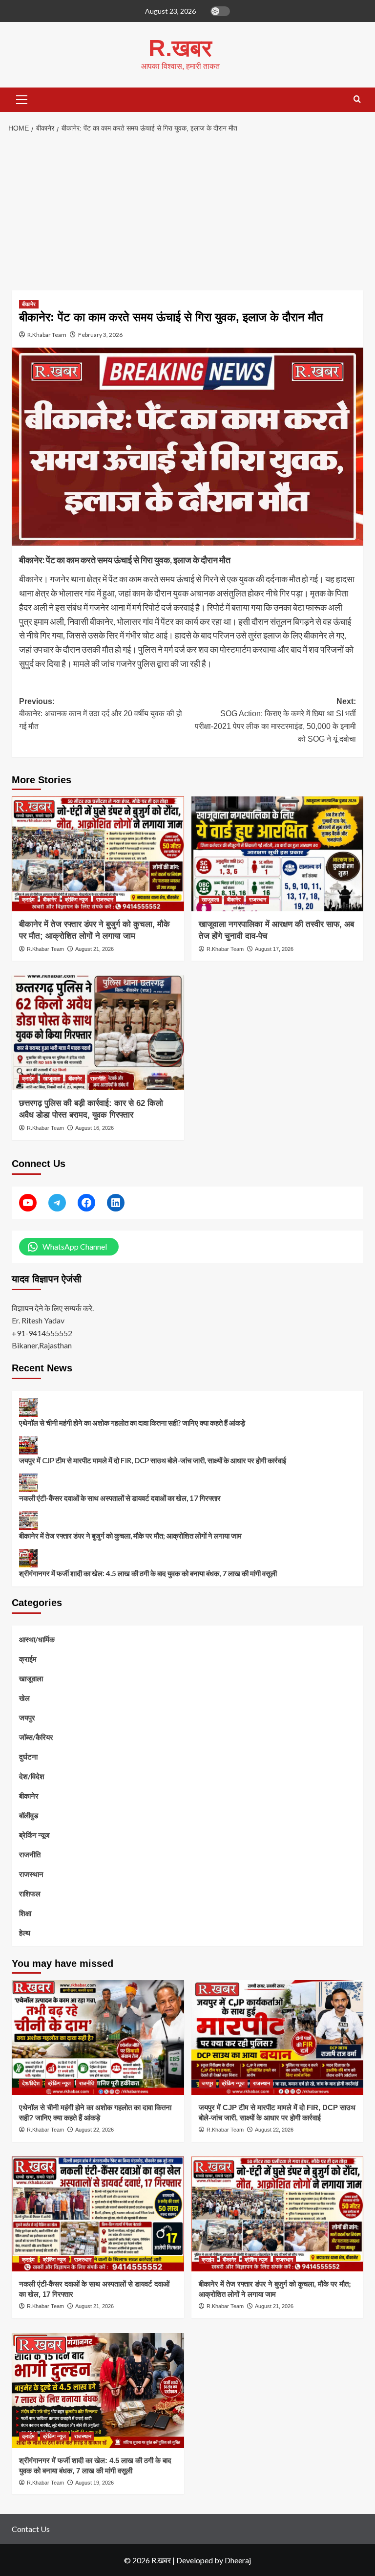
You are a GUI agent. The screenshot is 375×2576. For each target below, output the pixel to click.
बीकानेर (29, 304)
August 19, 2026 (94, 2483)
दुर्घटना (28, 1757)
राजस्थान (105, 900)
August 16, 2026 (94, 1128)
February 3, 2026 (100, 335)
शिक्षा (25, 1913)
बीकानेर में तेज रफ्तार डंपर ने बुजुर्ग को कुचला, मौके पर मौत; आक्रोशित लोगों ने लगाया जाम (130, 1536)
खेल (24, 1698)
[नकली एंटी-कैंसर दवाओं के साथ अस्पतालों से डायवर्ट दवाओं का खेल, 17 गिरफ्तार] (98, 2214)
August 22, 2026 (94, 2130)
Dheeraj (238, 2560)
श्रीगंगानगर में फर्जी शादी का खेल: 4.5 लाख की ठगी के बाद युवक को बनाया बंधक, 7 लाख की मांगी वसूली (148, 1573)
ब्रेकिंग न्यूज (76, 900)
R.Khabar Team (47, 335)
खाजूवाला (210, 900)
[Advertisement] (187, 212)
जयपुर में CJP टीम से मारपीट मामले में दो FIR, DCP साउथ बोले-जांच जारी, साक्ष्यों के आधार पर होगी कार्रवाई (153, 1460)
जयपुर (27, 1717)
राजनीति (98, 1079)
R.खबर (180, 48)
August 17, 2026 (274, 949)
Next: (275, 720)
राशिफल (30, 1893)
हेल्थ (25, 1933)
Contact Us (31, 2529)
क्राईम (28, 900)
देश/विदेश (32, 1776)
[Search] (357, 99)
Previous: (101, 714)
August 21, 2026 (94, 949)
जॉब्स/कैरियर (36, 1737)
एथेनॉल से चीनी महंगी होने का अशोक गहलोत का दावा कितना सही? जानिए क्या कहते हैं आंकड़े (132, 1423)
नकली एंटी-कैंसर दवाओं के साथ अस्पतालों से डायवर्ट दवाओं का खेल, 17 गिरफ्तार (120, 1498)
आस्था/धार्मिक (37, 1639)
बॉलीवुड (29, 1815)
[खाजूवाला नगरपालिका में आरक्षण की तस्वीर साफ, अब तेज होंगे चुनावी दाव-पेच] (278, 854)
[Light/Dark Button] (220, 11)
